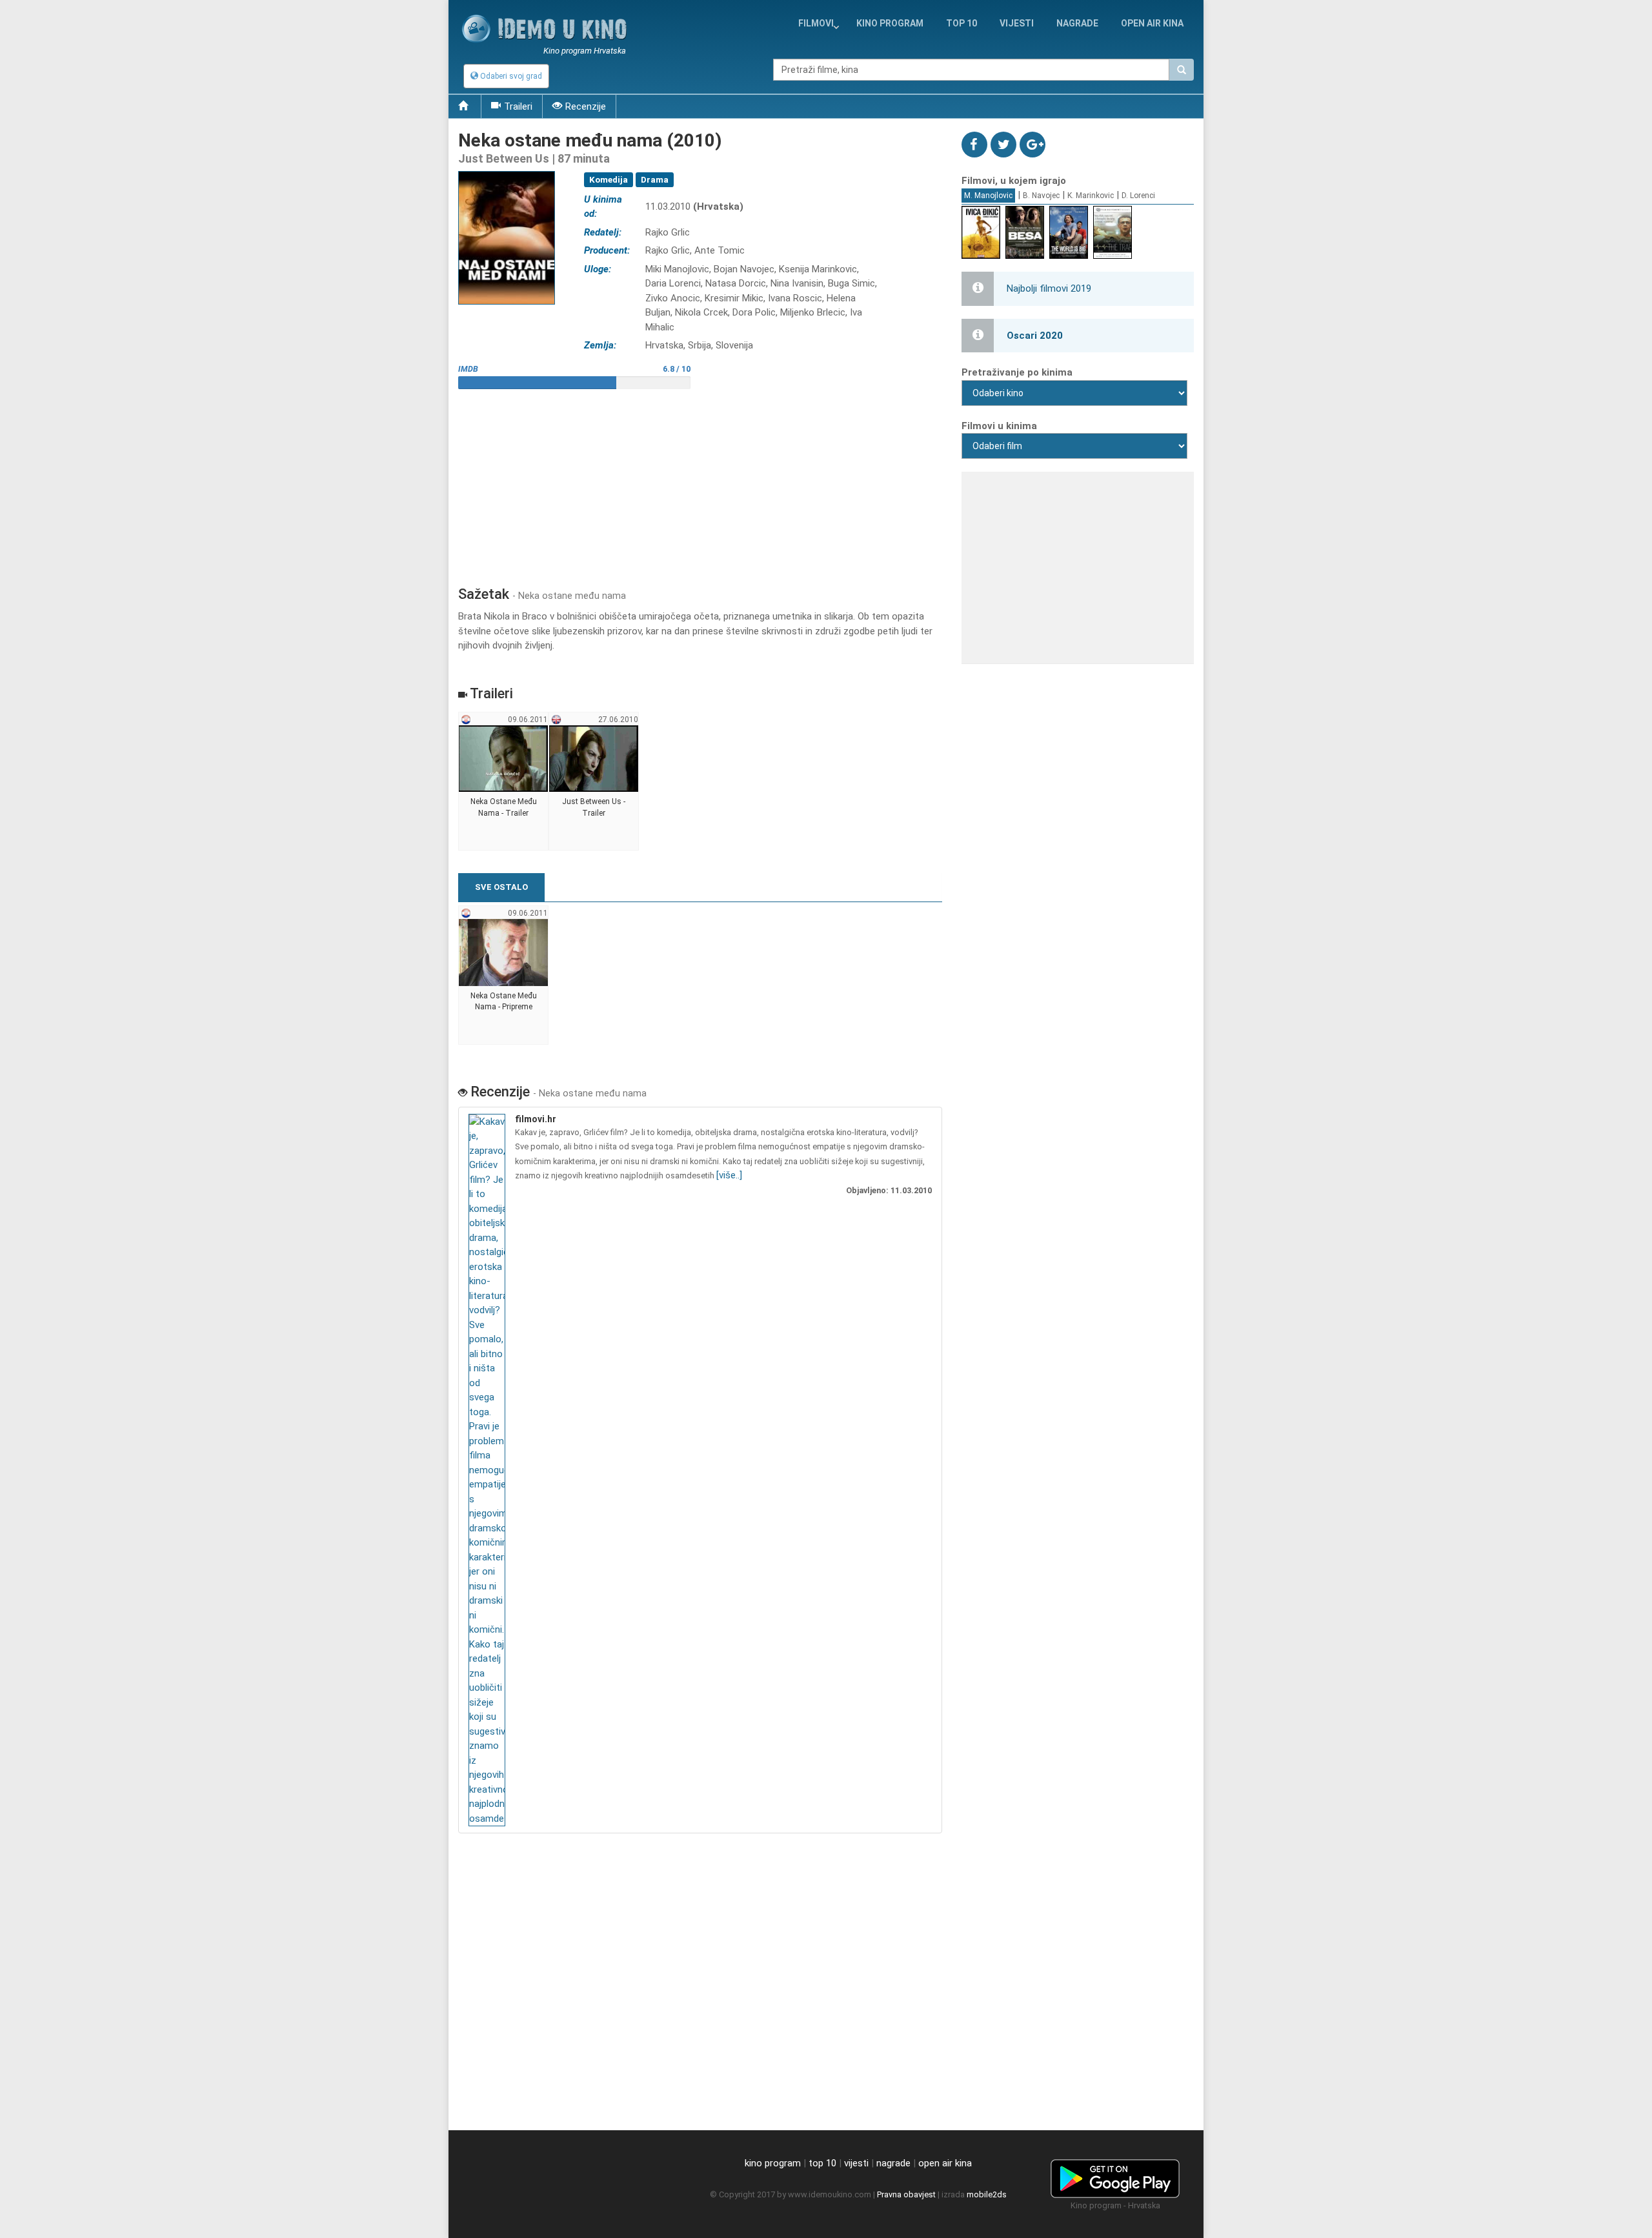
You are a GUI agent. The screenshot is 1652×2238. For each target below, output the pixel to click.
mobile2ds (987, 2194)
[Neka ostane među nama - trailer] (504, 781)
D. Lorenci (1138, 196)
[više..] (729, 1175)
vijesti (1017, 23)
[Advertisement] (700, 483)
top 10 (822, 2163)
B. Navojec (1041, 196)
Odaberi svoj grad (510, 76)
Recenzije (586, 106)
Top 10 (962, 23)
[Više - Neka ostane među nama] (489, 1470)
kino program (890, 23)
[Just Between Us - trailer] (594, 781)
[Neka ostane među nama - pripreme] (504, 975)
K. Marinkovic (1091, 196)
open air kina (945, 2163)
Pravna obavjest (906, 2194)
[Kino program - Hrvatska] (1115, 2177)
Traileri (518, 106)
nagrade (1077, 23)
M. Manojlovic (988, 196)
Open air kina (1152, 23)
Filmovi (816, 23)
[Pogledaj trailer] (507, 171)
